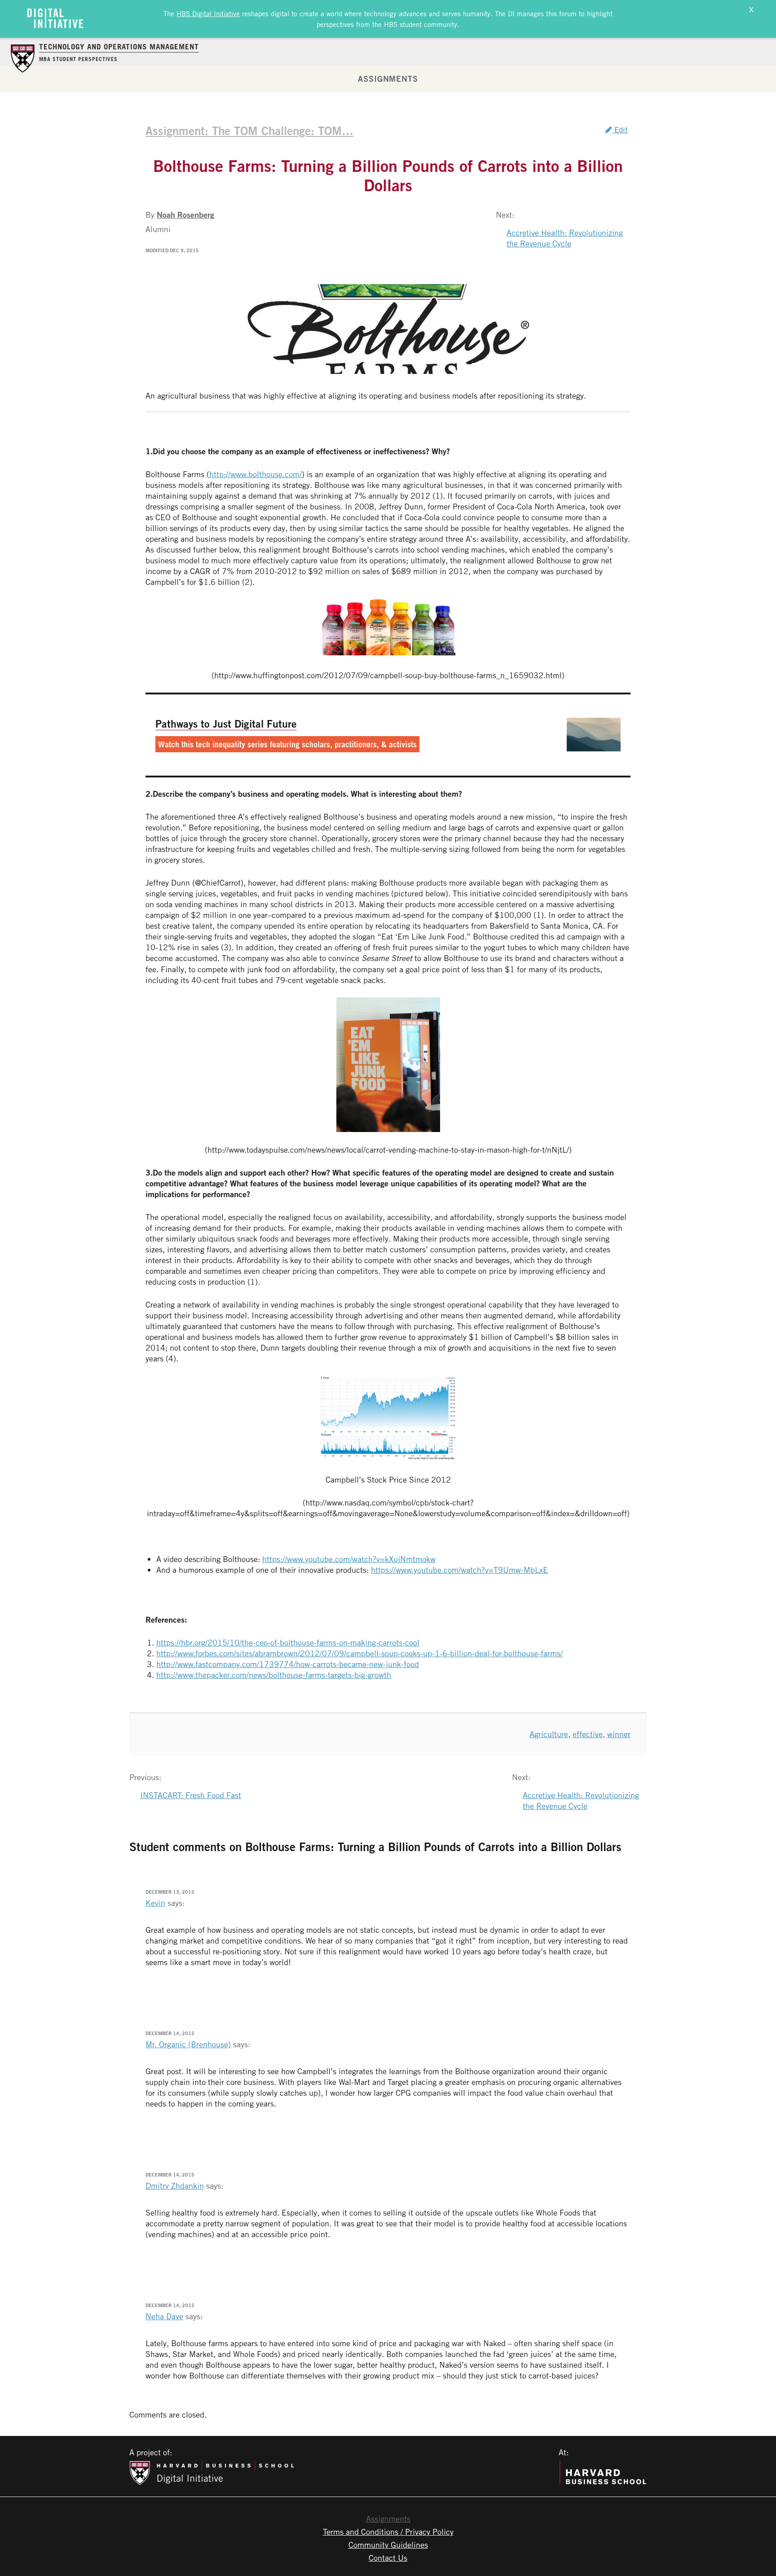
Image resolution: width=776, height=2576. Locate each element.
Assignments (388, 79)
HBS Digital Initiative (208, 13)
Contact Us (388, 2558)
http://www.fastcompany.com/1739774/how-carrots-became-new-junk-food (288, 1664)
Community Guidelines (388, 2545)
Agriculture (549, 1734)
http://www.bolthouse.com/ (256, 474)
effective (588, 1734)
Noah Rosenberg (185, 215)
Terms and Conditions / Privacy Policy (388, 2532)
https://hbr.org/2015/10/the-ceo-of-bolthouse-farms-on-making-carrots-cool (288, 1642)
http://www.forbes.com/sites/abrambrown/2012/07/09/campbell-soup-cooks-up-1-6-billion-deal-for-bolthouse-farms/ (359, 1653)
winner (619, 1734)
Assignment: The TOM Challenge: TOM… (249, 131)
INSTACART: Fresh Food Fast (191, 1795)
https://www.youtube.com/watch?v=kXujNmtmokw (349, 1559)
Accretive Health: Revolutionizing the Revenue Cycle (565, 238)
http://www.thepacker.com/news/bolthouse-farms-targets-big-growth (274, 1675)
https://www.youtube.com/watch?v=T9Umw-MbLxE (459, 1570)
